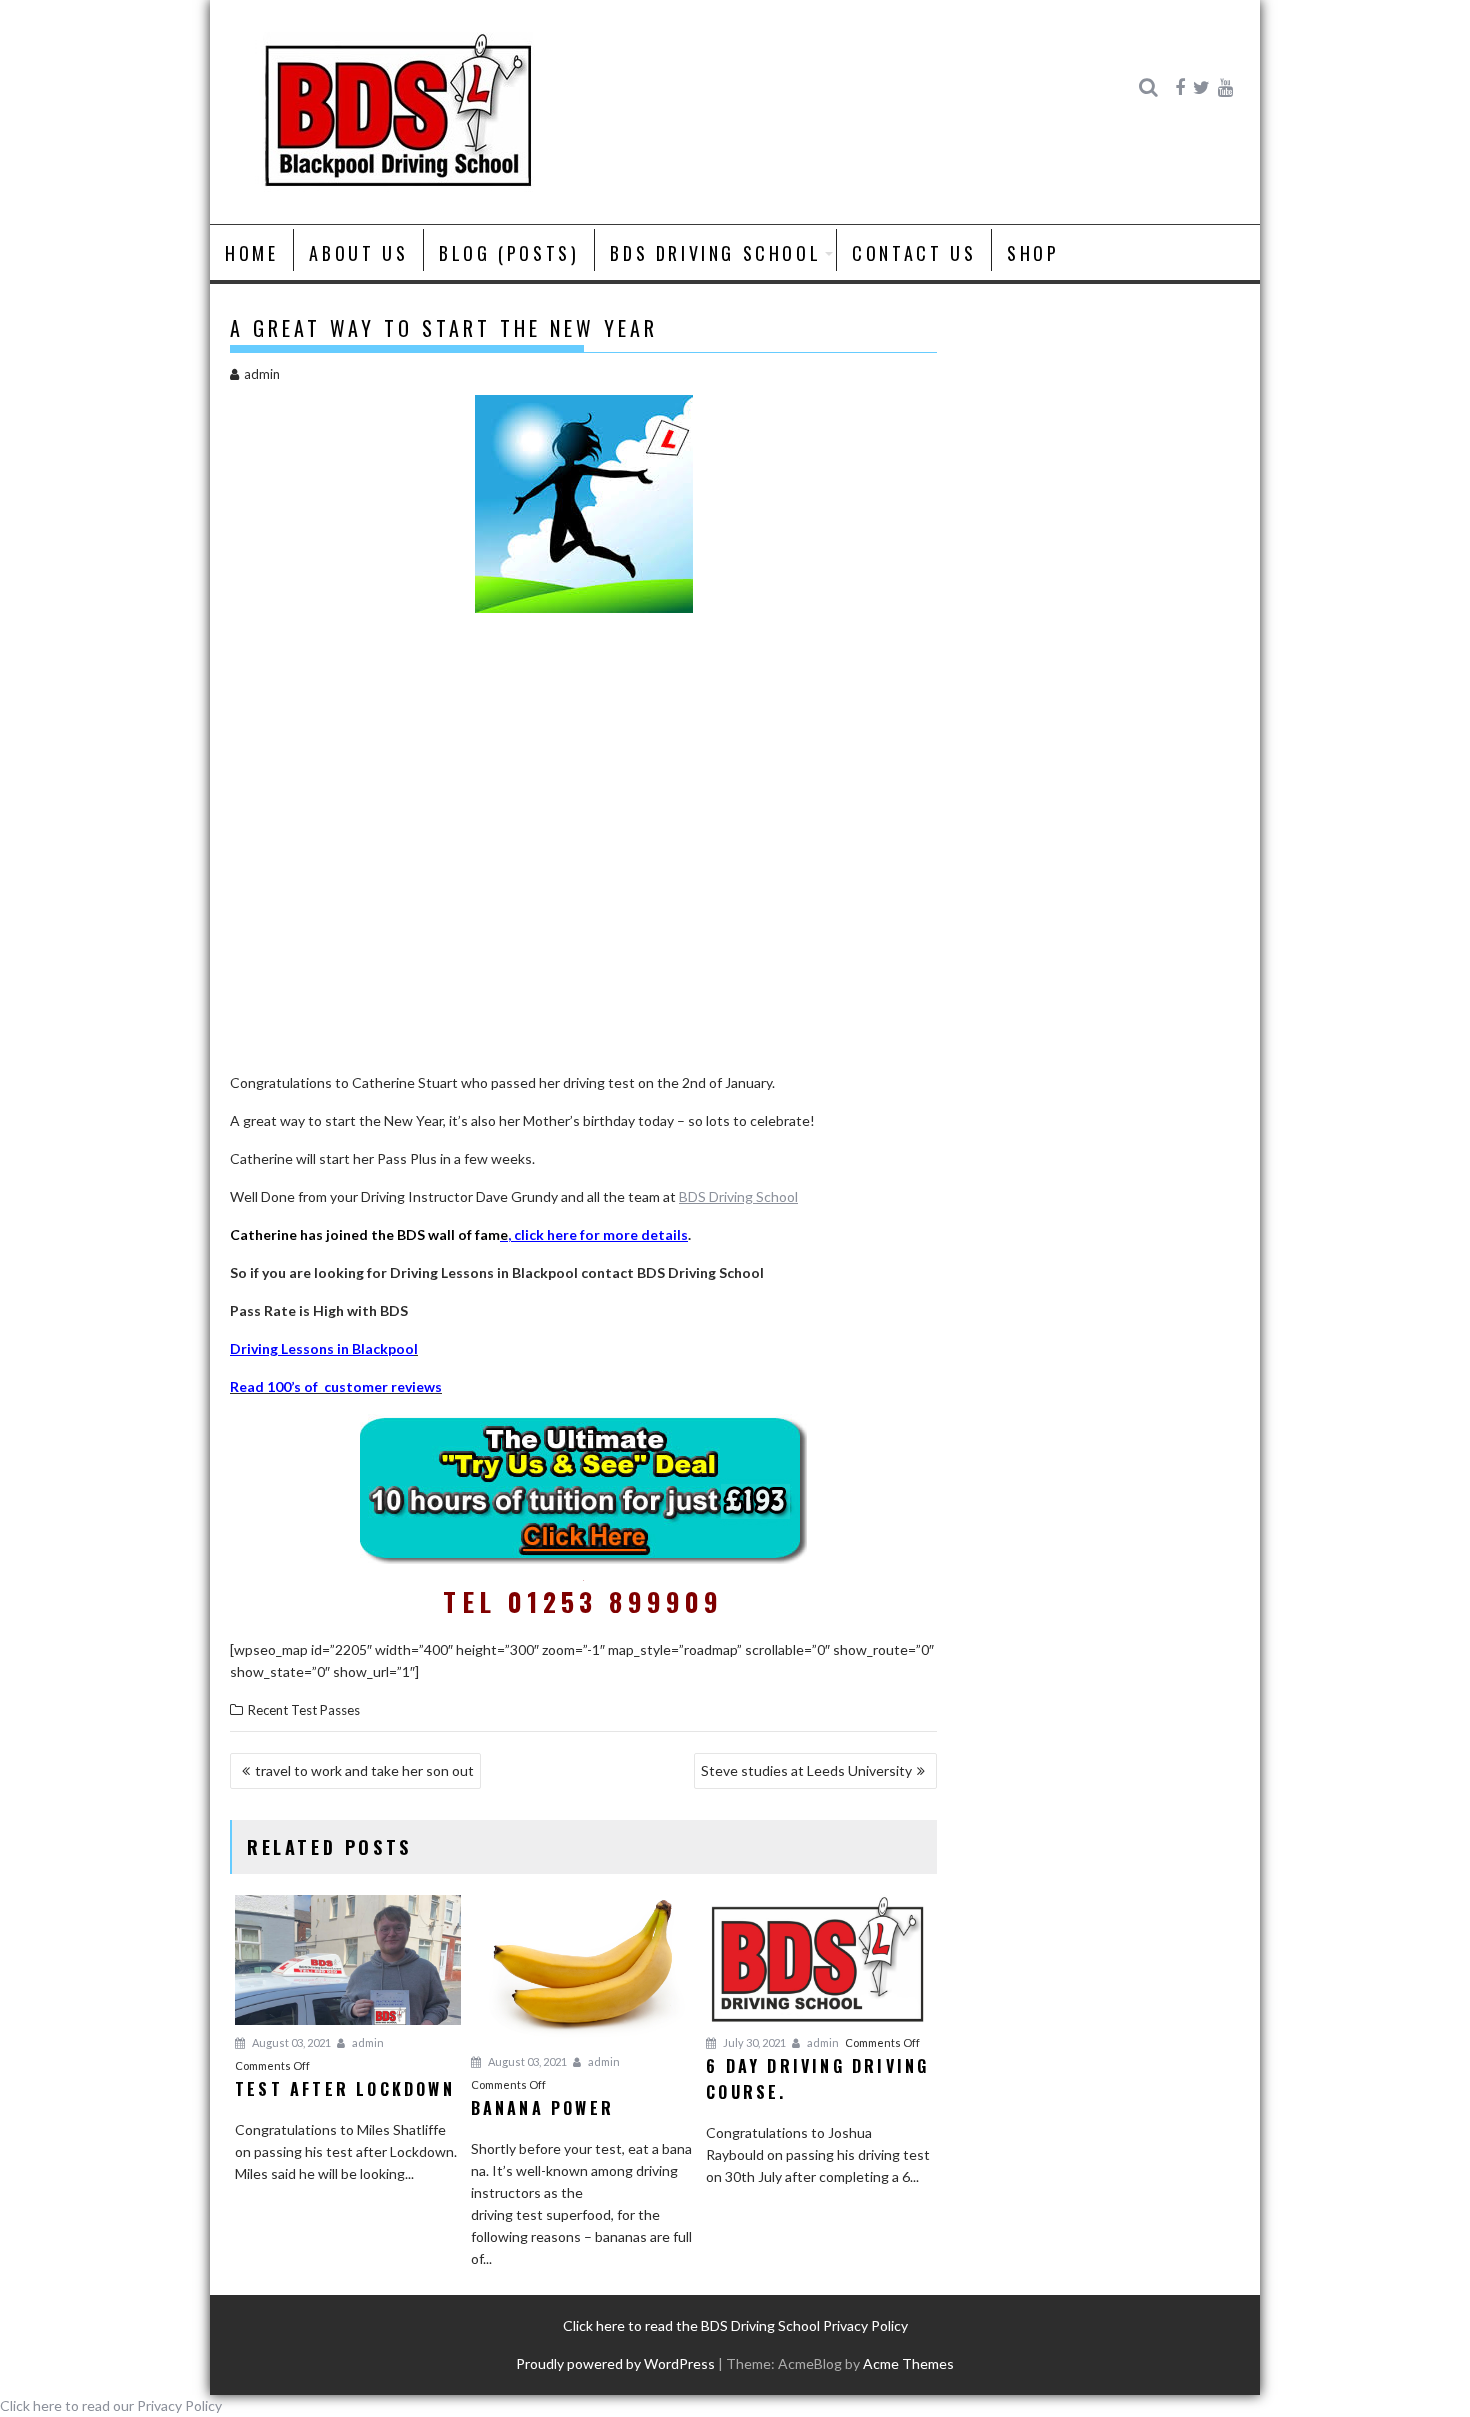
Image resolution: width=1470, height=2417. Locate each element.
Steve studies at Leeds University (806, 1770)
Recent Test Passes (304, 1710)
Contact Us (914, 253)
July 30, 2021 (753, 2042)
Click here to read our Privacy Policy (111, 2405)
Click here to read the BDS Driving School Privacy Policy (735, 2325)
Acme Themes (908, 2363)
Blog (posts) (509, 253)
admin (262, 374)
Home (251, 253)
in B (347, 1348)
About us (358, 253)
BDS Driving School (715, 253)
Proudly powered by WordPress (615, 2363)
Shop (1033, 253)
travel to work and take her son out (364, 1770)
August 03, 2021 (290, 2042)
